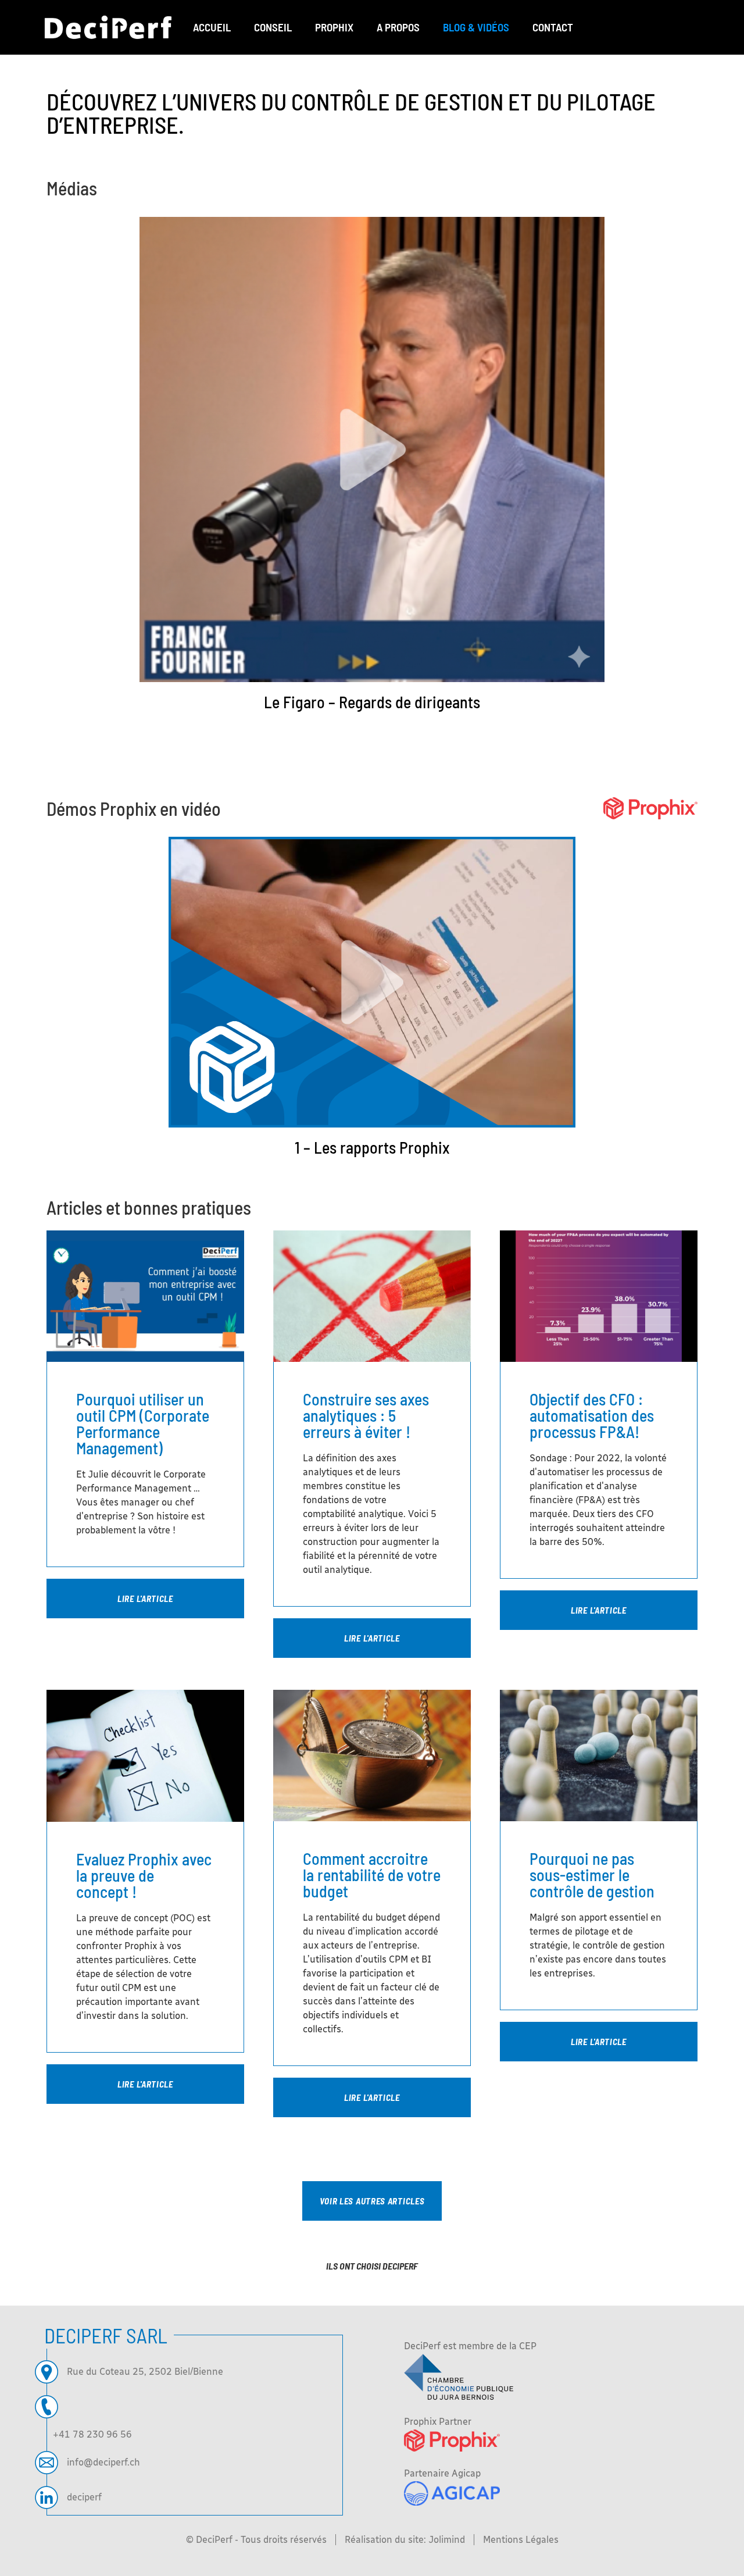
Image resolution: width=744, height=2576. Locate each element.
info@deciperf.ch (103, 2462)
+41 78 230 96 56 (92, 2434)
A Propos (398, 27)
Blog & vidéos (476, 27)
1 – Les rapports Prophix (372, 1147)
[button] (372, 2201)
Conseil (273, 27)
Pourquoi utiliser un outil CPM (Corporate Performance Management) (143, 1423)
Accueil (212, 27)
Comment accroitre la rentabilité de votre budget (372, 1875)
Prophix (334, 27)
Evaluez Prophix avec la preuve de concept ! (144, 1875)
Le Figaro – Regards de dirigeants (372, 702)
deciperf (84, 2497)
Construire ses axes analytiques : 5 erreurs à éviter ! (366, 1415)
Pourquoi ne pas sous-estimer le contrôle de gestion (592, 1875)
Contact (553, 27)
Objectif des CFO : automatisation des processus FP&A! (592, 1415)
